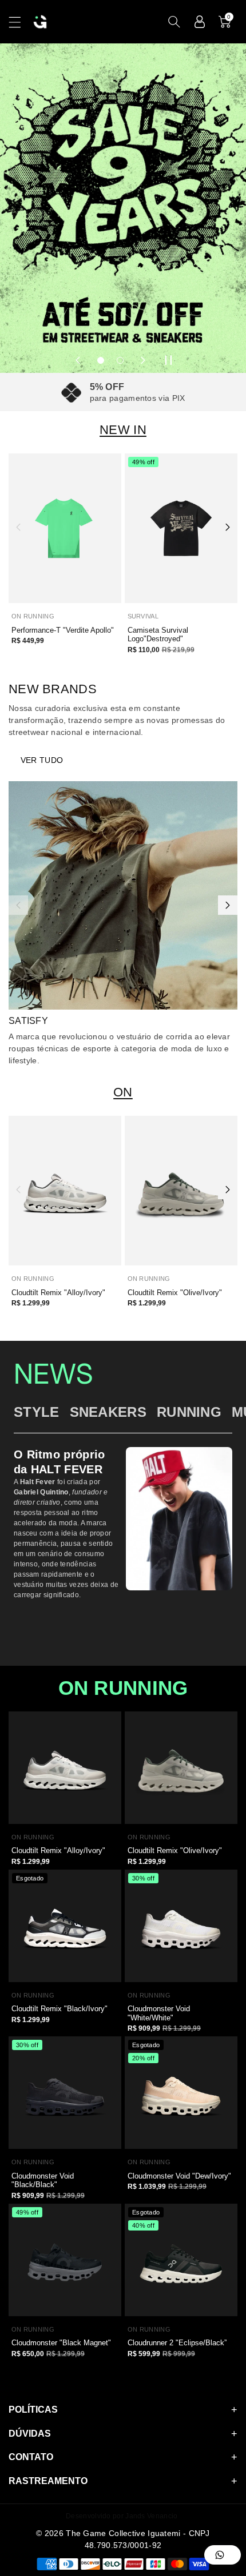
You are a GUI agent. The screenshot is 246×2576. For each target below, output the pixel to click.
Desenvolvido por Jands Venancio (122, 2516)
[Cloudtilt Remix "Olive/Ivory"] (181, 1191)
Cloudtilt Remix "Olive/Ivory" (175, 1293)
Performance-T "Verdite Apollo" (63, 630)
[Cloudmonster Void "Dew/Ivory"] (181, 2093)
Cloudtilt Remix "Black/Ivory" (59, 2009)
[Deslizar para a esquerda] (18, 527)
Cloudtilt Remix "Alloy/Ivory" (58, 1293)
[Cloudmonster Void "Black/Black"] (65, 2093)
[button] (20, 22)
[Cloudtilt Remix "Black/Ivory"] (65, 1926)
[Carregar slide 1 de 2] (101, 360)
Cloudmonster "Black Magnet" (61, 2343)
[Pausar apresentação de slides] (168, 360)
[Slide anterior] (78, 360)
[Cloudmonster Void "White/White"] (181, 1926)
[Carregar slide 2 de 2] (120, 360)
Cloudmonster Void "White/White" (159, 2013)
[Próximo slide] (143, 360)
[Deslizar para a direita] (228, 527)
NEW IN (123, 430)
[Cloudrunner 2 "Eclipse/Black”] (181, 2260)
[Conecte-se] (200, 22)
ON (123, 1092)
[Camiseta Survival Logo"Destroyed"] (181, 528)
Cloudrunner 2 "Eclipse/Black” (177, 2343)
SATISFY (28, 1021)
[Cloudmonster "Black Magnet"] (65, 2260)
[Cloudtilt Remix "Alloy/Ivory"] (65, 1191)
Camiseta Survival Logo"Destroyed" (158, 635)
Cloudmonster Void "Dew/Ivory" (179, 2176)
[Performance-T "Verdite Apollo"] (65, 528)
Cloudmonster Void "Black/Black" (43, 2181)
